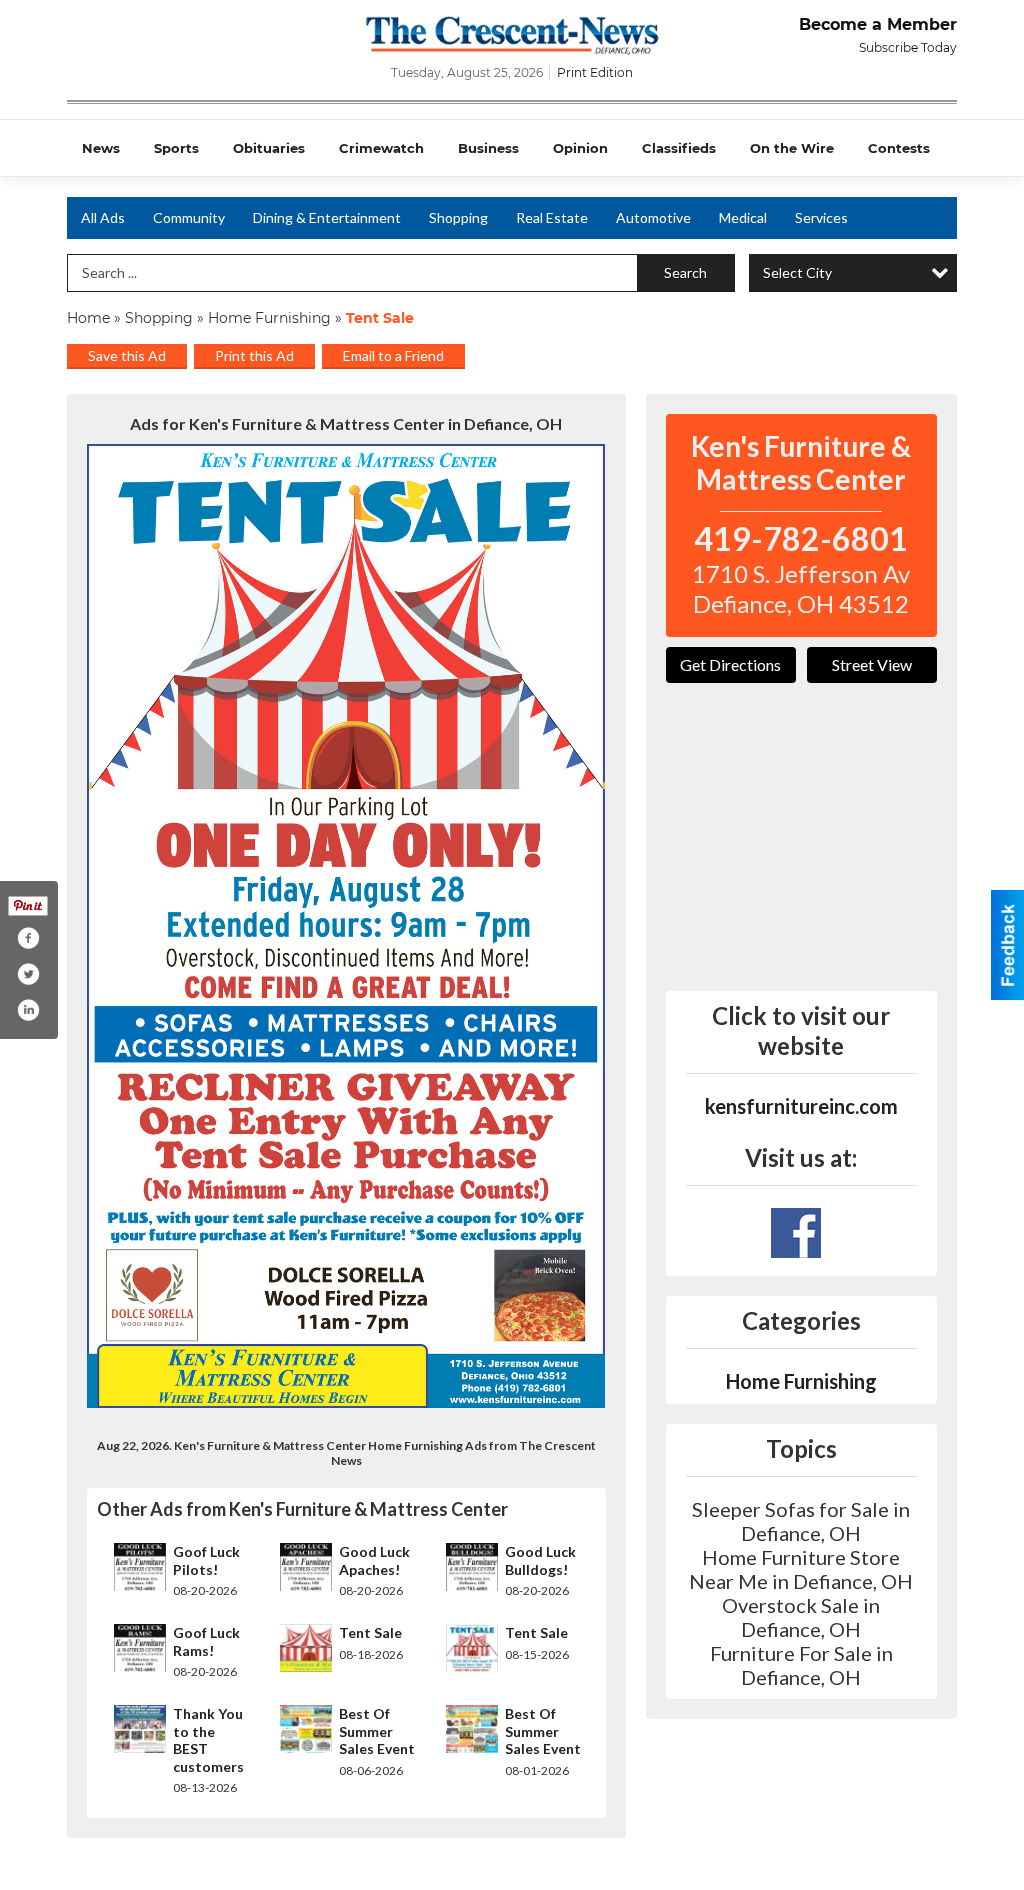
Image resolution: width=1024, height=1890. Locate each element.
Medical (743, 217)
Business (488, 148)
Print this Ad (254, 355)
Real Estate (552, 217)
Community (189, 217)
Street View (872, 664)
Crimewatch (381, 148)
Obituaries (269, 148)
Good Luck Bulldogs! (540, 1560)
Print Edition (595, 72)
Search (685, 272)
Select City (797, 272)
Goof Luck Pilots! (206, 1560)
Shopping (458, 217)
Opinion (580, 148)
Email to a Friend (393, 355)
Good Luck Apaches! (374, 1560)
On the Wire (792, 148)
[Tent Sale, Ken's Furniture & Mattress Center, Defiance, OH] (346, 926)
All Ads (103, 217)
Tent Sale (370, 1632)
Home (88, 318)
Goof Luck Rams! (206, 1641)
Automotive (653, 217)
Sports (176, 148)
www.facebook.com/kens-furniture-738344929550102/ (796, 1233)
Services (821, 217)
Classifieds (679, 148)
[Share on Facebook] (28, 938)
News (101, 148)
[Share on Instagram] (28, 1010)
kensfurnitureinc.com (801, 1106)
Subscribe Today (908, 47)
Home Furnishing (269, 318)
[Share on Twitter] (28, 974)
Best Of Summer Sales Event (377, 1731)
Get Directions (730, 664)
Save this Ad (127, 355)
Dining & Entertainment (327, 217)
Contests (899, 148)
